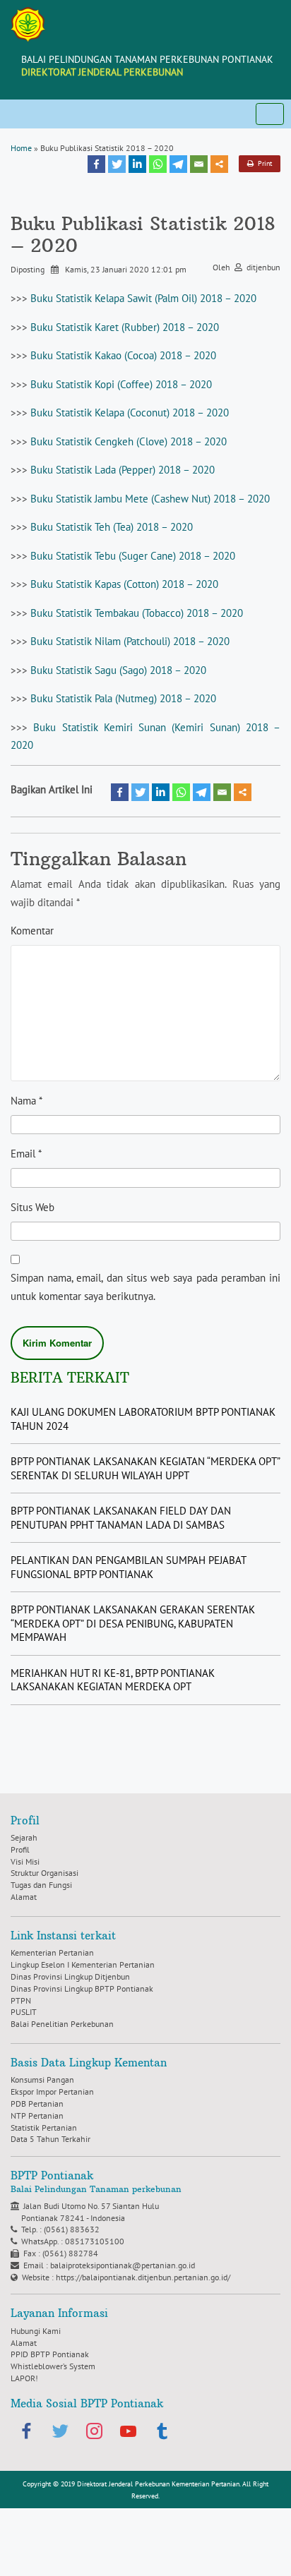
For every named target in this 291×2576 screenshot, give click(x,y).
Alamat (24, 1897)
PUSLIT (24, 2012)
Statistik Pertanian (44, 2127)
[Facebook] (96, 164)
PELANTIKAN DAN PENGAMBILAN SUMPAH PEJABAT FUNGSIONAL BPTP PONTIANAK (128, 1567)
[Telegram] (178, 164)
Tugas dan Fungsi (41, 1885)
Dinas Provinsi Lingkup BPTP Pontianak (82, 1988)
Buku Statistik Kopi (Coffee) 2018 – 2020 (121, 384)
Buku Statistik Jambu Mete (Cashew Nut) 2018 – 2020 (150, 499)
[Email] (199, 164)
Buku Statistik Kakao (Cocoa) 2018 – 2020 (123, 355)
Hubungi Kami (36, 2331)
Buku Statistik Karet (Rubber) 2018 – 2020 (125, 327)
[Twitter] (117, 164)
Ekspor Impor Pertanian (52, 2092)
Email (26, 1154)
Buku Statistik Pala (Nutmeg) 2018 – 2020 (123, 698)
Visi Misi (25, 1861)
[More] (219, 164)
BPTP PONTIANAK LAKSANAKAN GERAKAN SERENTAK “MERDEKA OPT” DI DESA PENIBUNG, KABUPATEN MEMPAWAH (133, 1623)
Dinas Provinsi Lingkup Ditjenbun (70, 1976)
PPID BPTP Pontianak (50, 2354)
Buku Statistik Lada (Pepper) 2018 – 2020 (123, 470)
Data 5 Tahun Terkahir (51, 2139)
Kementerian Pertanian (52, 1952)
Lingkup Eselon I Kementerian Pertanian (83, 1964)
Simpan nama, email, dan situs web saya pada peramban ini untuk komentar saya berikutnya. (145, 1287)
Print (263, 163)
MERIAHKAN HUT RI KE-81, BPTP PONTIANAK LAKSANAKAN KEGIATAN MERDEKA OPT (113, 1680)
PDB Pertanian (37, 2103)
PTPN (21, 2000)
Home (21, 148)
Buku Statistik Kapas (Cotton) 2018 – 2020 (124, 584)
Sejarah (24, 1837)
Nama (26, 1101)
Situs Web (32, 1207)
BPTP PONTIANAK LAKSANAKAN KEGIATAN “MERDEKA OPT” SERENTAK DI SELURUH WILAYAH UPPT (145, 1468)
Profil (20, 1849)
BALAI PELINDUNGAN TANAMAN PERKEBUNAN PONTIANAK (147, 66)
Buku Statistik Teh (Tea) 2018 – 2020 (112, 527)
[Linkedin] (137, 164)
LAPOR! (24, 2378)
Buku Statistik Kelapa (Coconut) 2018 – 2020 (130, 413)
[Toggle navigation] (270, 114)
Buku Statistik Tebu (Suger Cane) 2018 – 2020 (133, 556)
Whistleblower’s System (53, 2366)
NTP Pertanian (37, 2115)
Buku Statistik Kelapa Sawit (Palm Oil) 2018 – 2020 (143, 298)
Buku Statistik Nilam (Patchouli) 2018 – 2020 (130, 641)
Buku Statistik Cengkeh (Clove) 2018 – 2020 (129, 441)
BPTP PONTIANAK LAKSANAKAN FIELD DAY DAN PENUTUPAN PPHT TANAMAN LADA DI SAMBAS (121, 1518)
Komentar (32, 931)
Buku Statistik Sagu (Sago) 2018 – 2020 (118, 670)
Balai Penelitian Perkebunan (62, 2024)
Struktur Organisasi (44, 1873)
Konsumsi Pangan (42, 2080)
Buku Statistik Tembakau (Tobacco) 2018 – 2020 (137, 613)
